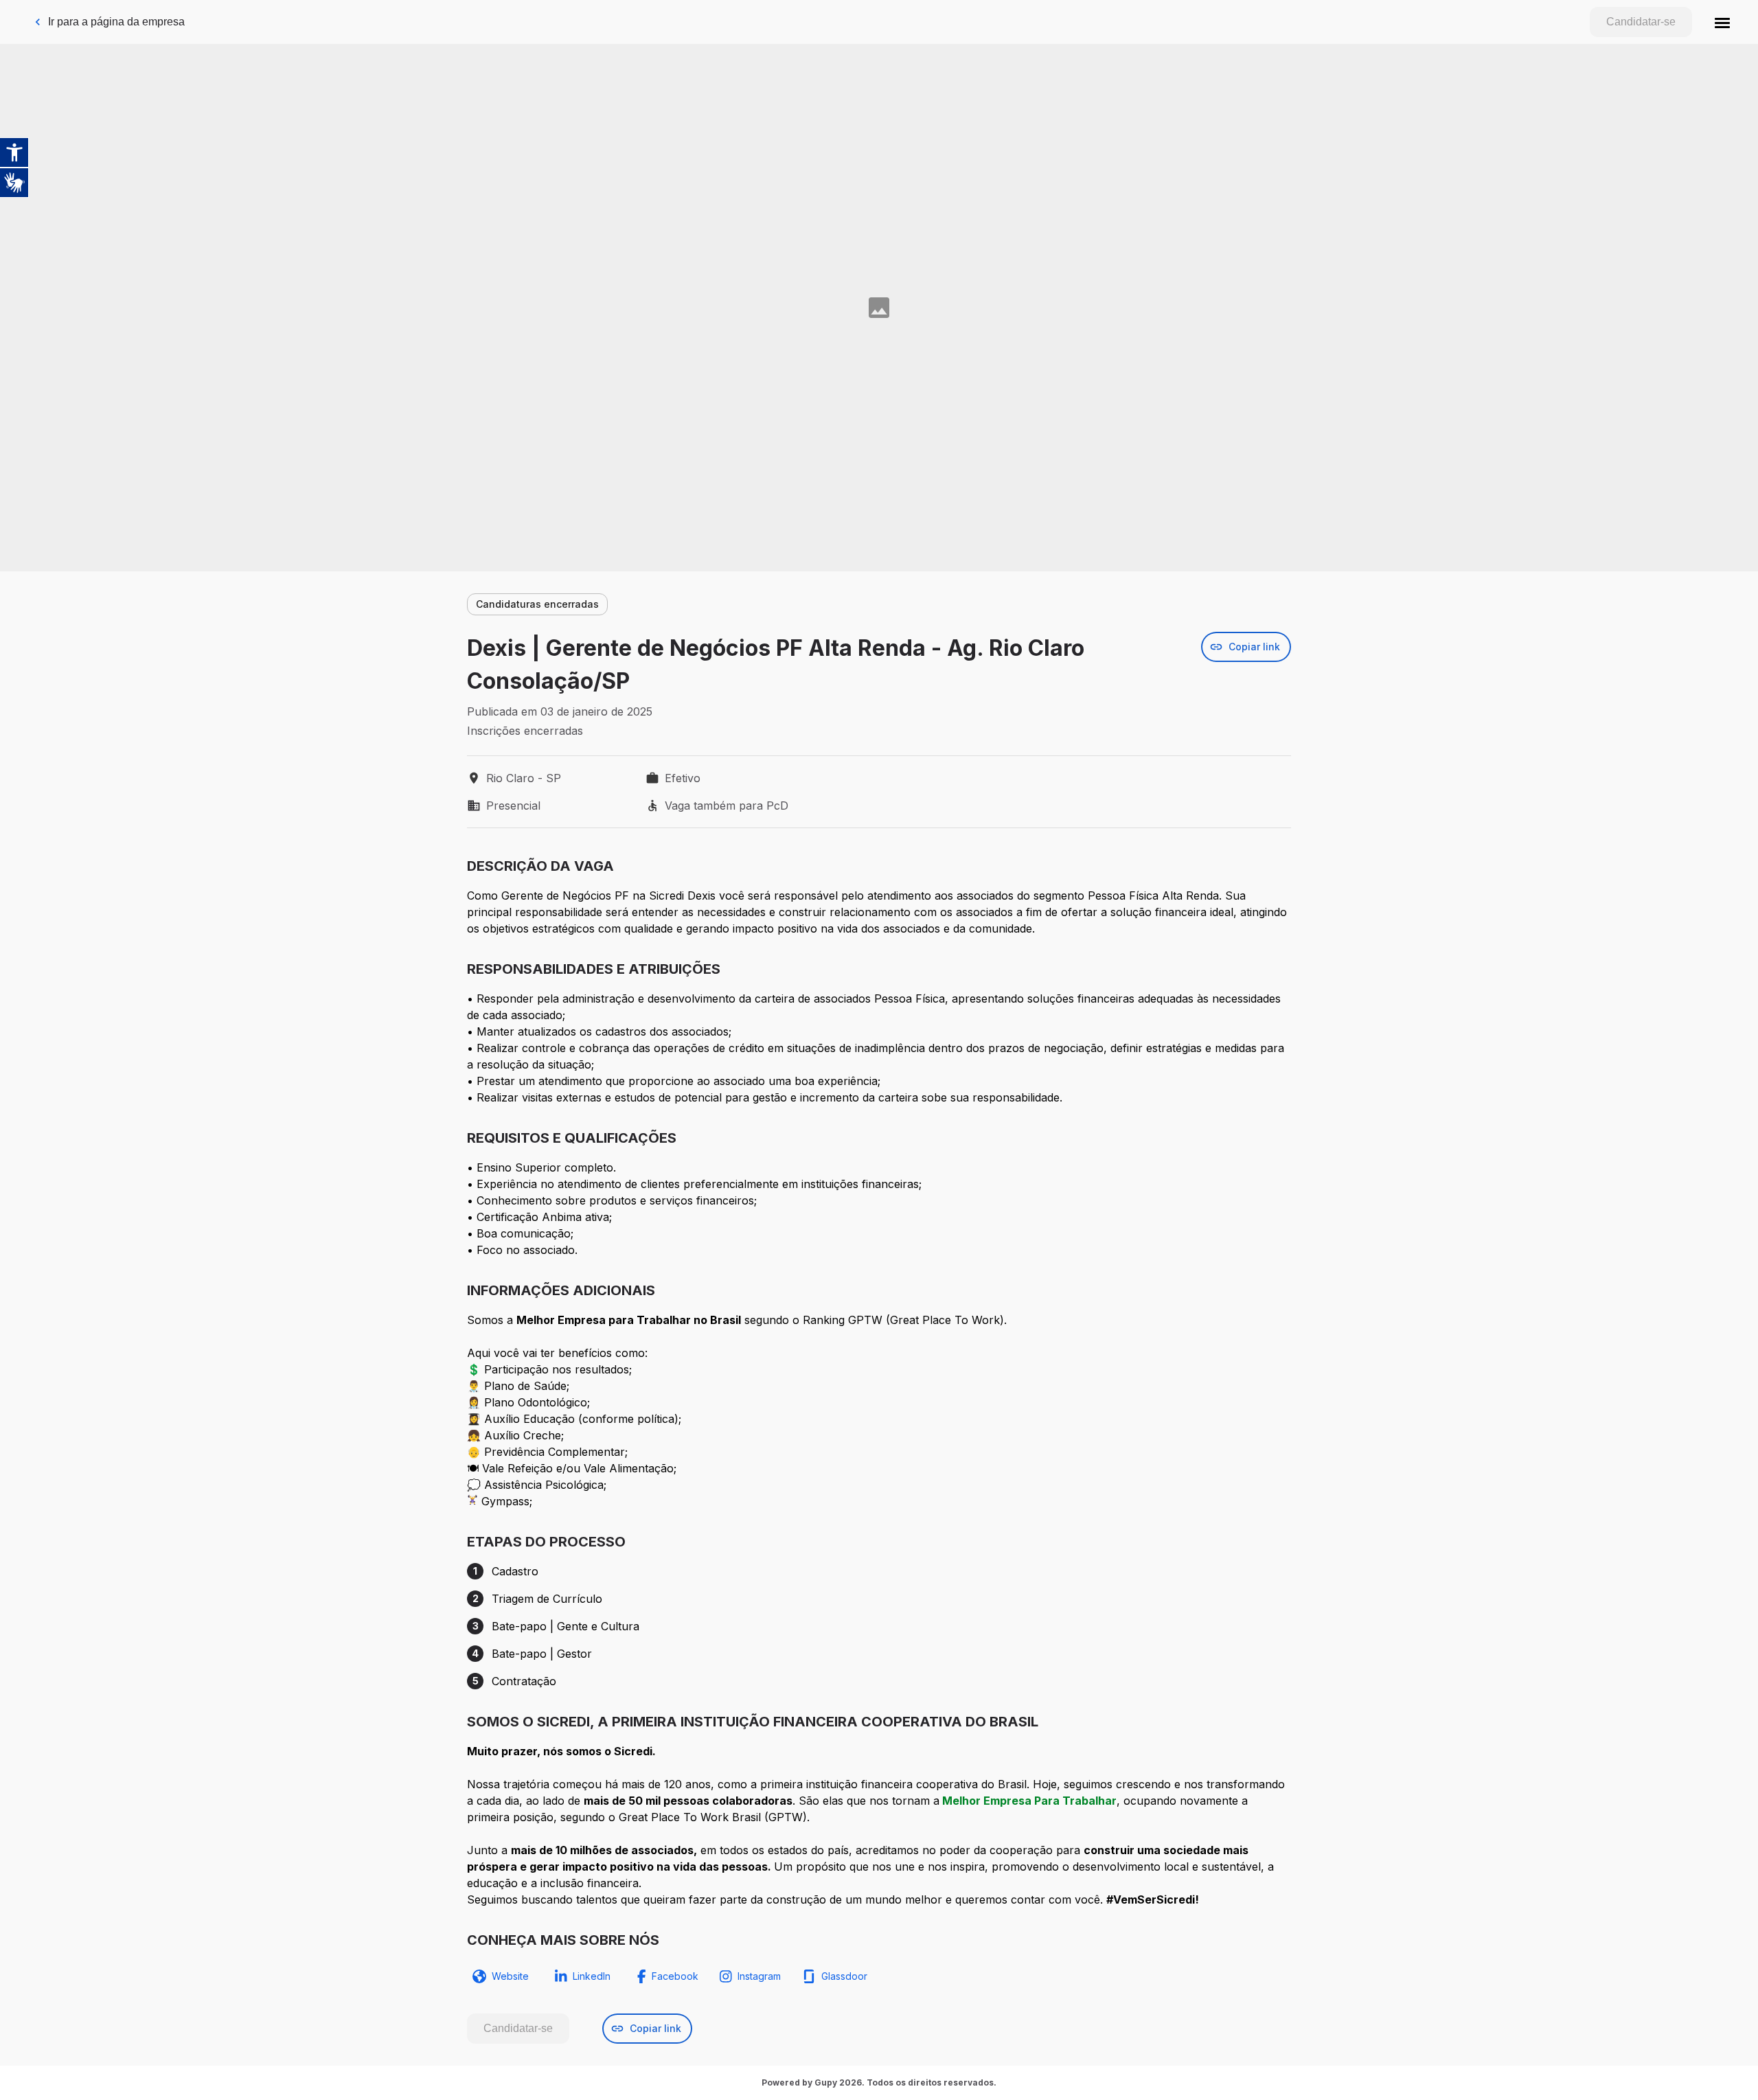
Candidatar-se (1641, 22)
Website (510, 1976)
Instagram (759, 1976)
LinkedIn (592, 1976)
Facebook (675, 1976)
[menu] (1722, 22)
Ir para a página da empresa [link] (116, 22)
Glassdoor (844, 1976)
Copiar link (1254, 647)
